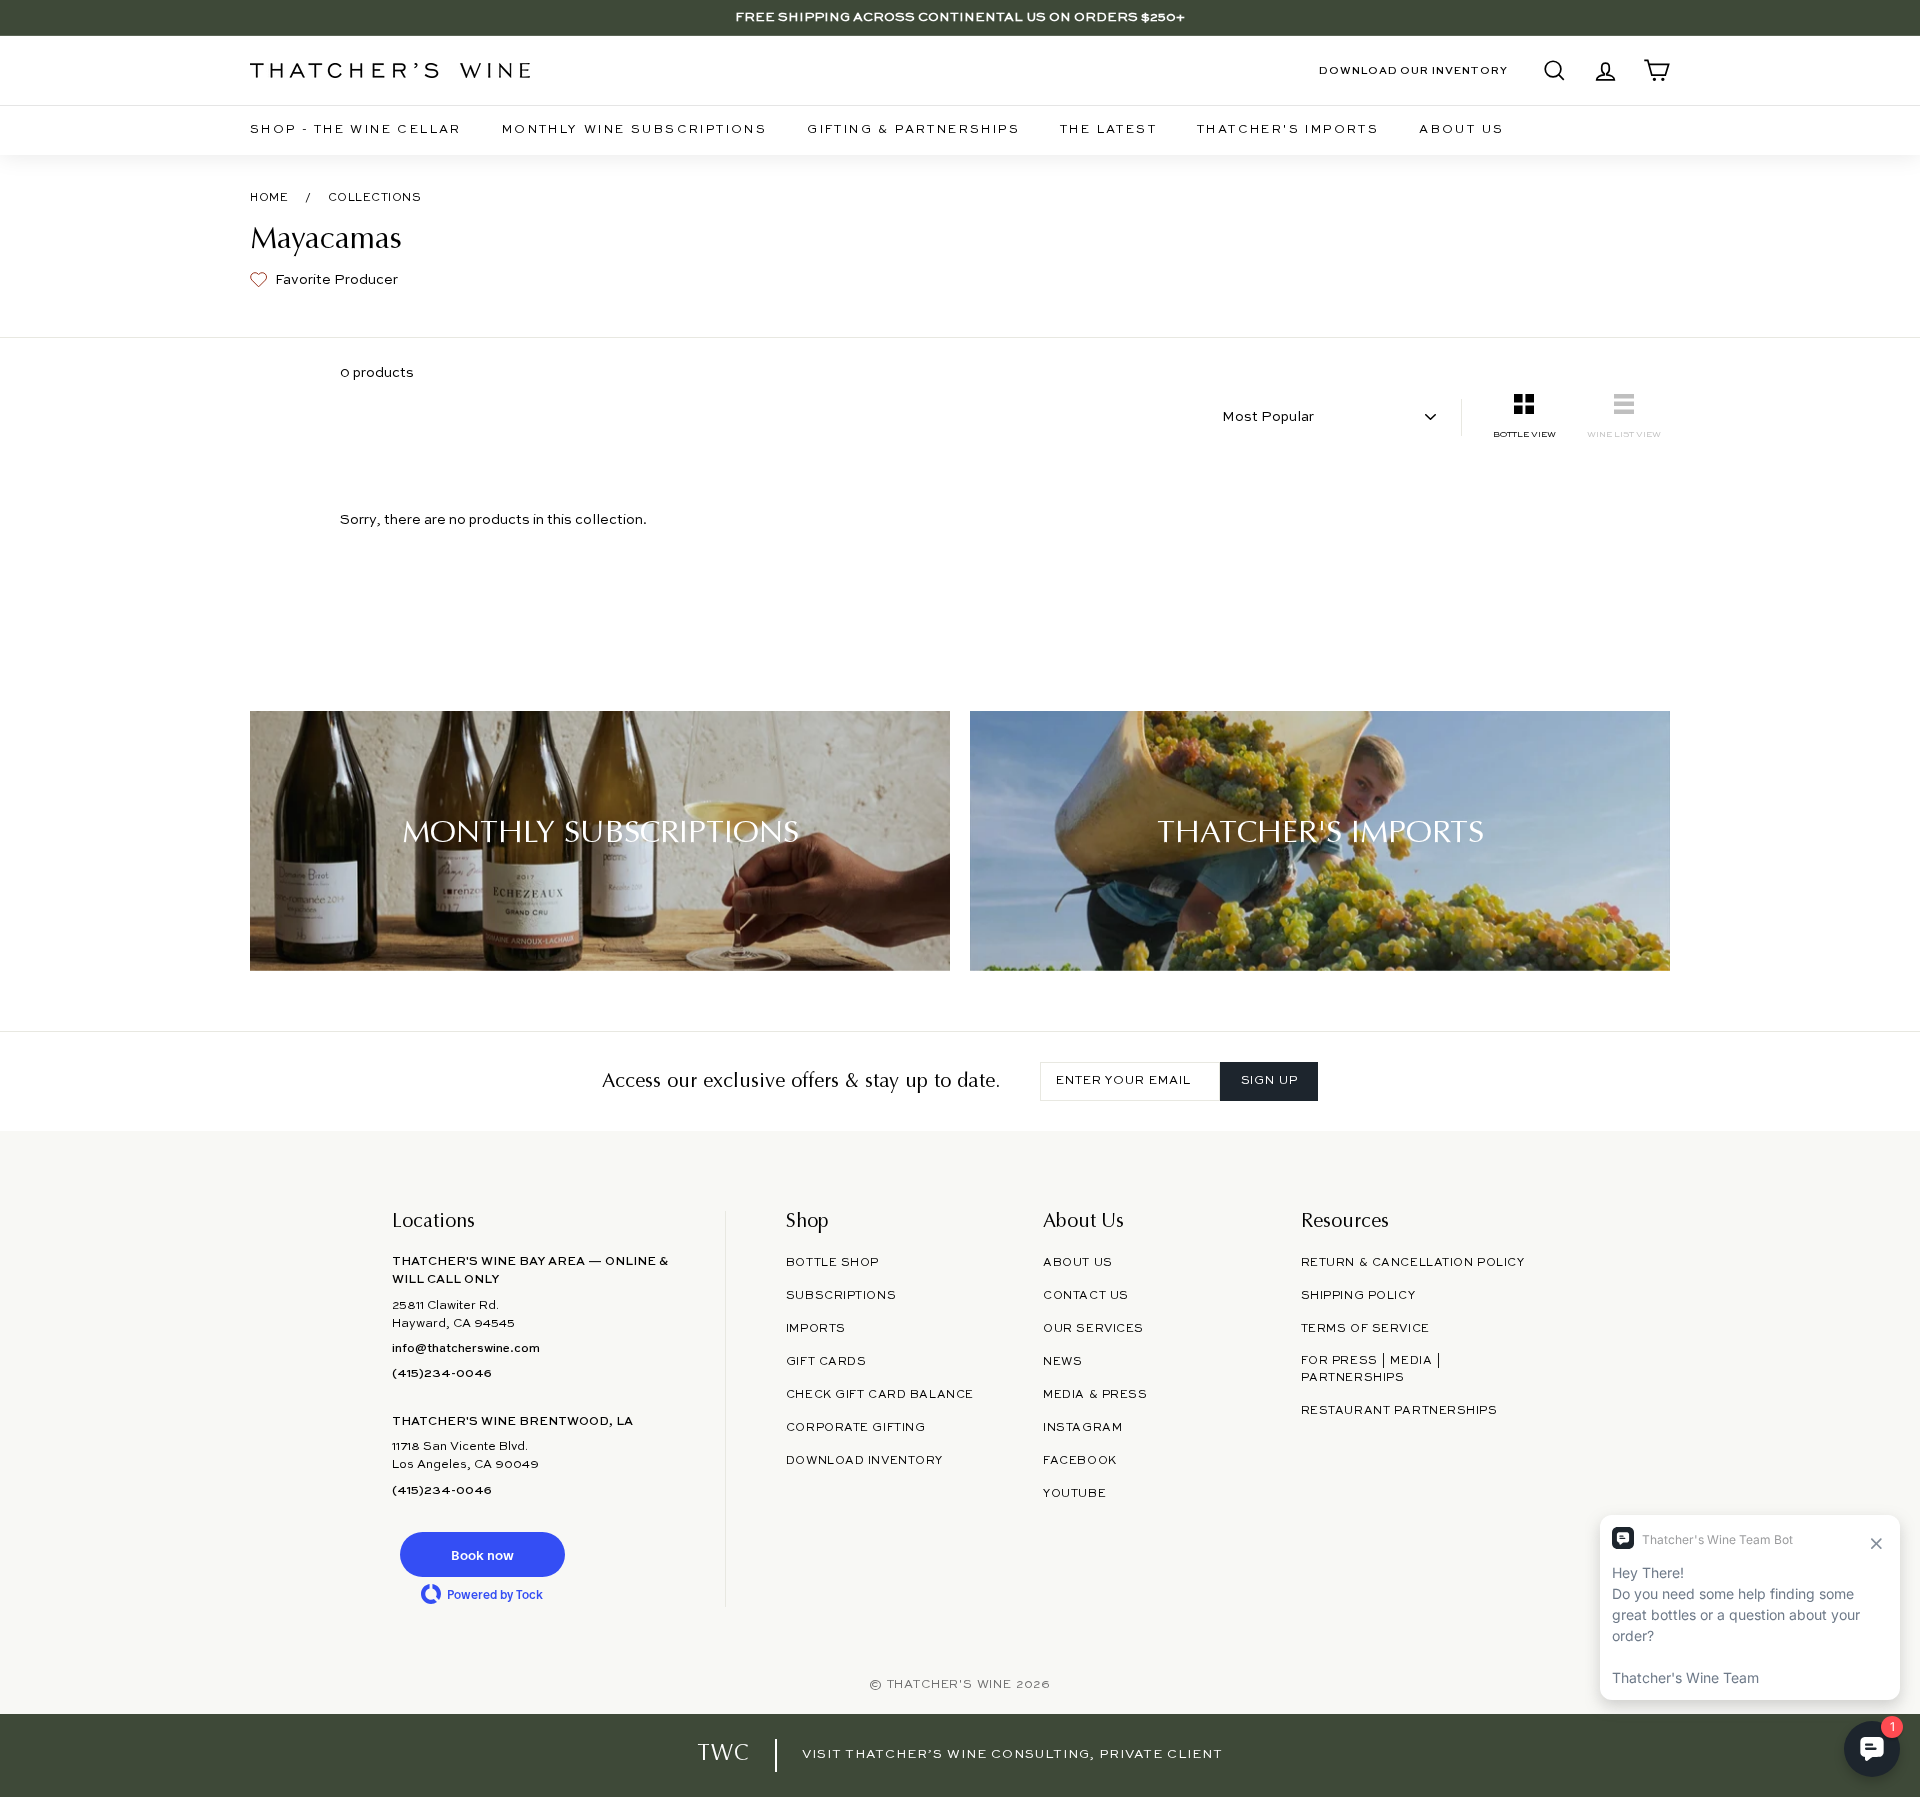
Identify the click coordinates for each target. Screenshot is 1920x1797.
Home (269, 198)
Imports (816, 1329)
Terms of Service (1365, 1329)
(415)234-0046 (442, 1374)
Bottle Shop (832, 1263)
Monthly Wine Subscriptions (634, 130)
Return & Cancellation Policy (1413, 1263)
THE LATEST (1108, 130)
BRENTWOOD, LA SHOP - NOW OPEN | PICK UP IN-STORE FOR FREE (960, 17)
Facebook (1080, 1461)
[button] (482, 1554)
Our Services (1093, 1329)
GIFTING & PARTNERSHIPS (913, 130)
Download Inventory (864, 1461)
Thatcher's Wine (949, 1685)
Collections (375, 198)
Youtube (1074, 1494)
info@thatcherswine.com (466, 1349)
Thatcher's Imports (1288, 130)
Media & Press (1095, 1395)
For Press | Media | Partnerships (1371, 1369)
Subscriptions (841, 1296)
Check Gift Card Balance (880, 1395)
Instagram (1082, 1428)
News (1062, 1362)
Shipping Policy (1358, 1296)
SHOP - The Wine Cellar (356, 130)
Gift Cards (826, 1362)
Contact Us (1086, 1296)
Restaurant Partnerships (1399, 1411)
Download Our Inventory (1413, 71)
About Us (1461, 130)
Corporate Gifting (856, 1428)
